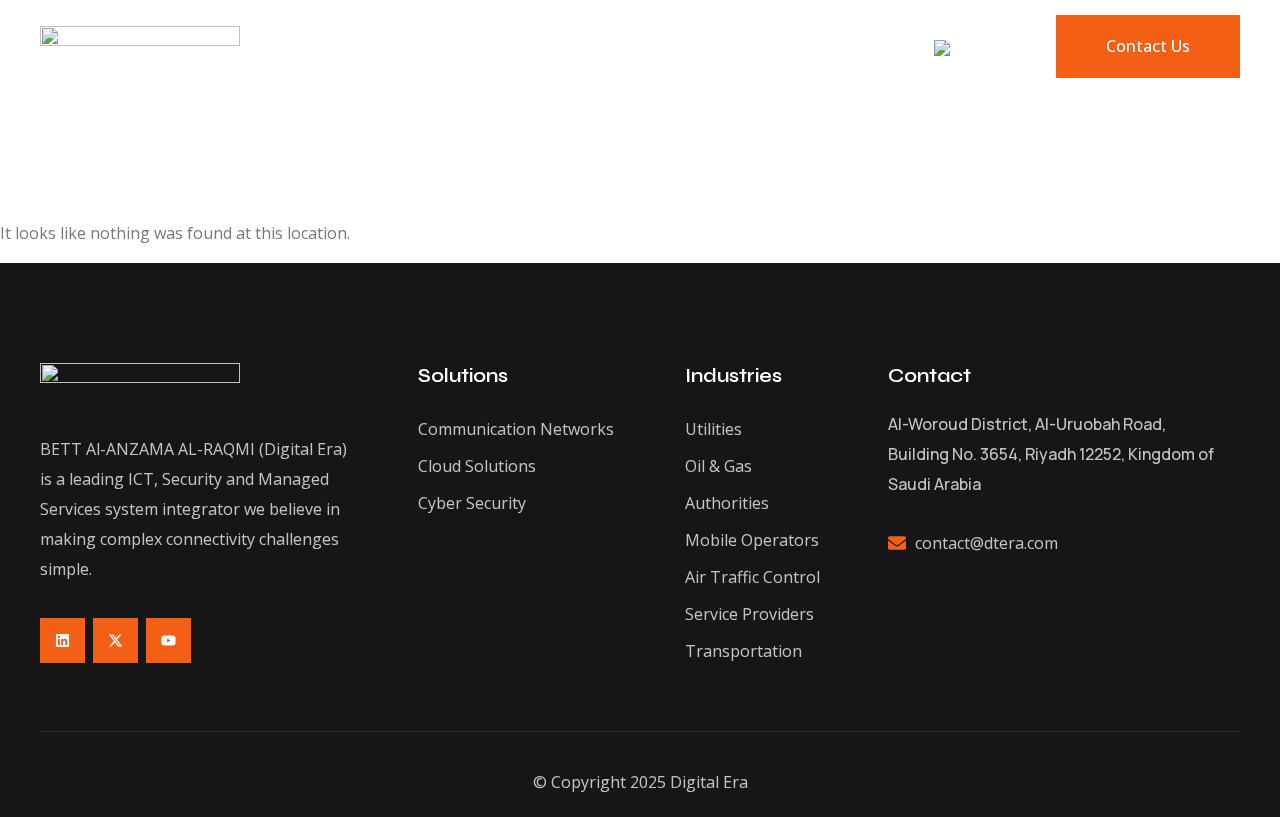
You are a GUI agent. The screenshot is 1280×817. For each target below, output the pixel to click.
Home (330, 47)
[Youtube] (168, 640)
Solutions (514, 47)
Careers (836, 47)
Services (620, 47)
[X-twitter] (115, 640)
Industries (729, 47)
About (416, 47)
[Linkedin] (62, 640)
